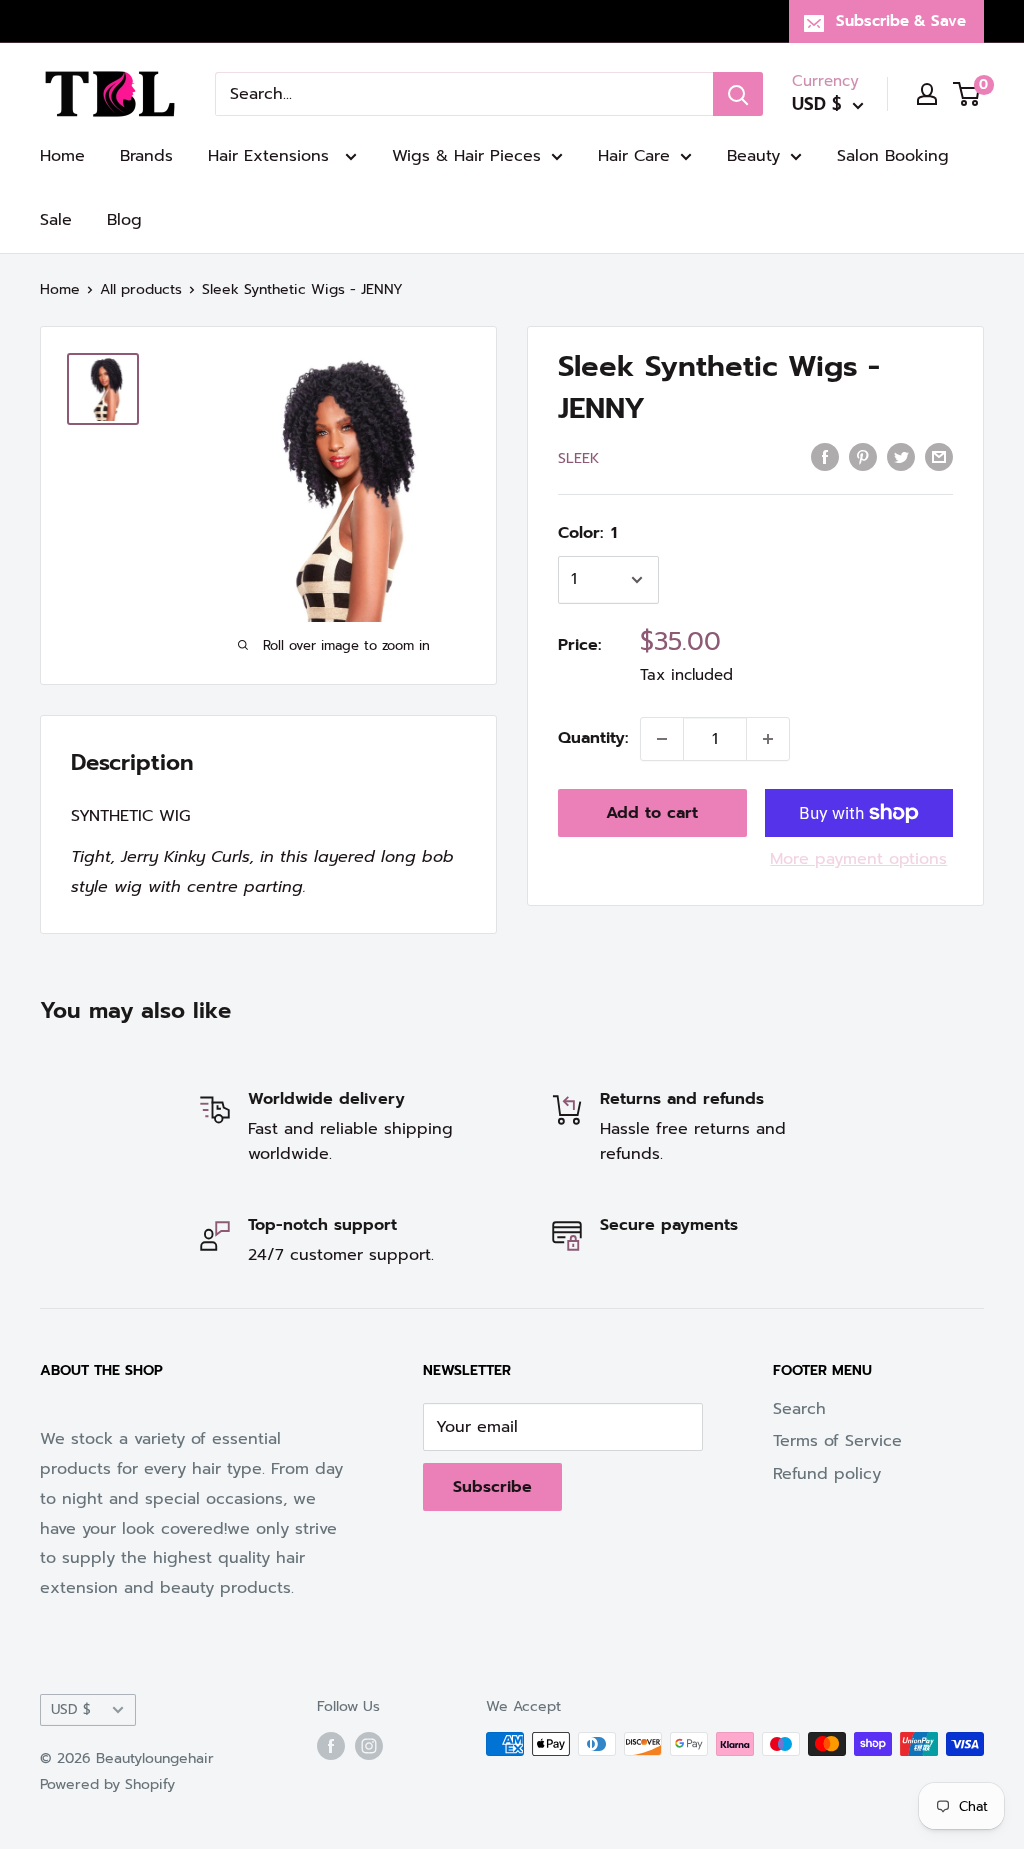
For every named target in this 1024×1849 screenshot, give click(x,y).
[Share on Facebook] (825, 457)
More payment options (858, 859)
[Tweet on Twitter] (901, 457)
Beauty (753, 156)
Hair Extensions (271, 156)
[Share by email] (939, 457)
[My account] (927, 94)
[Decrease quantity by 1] (662, 739)
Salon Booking (893, 156)
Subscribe (492, 1487)
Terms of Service (837, 1441)
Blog (124, 220)
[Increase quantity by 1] (768, 739)
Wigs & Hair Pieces (466, 156)
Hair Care (634, 156)
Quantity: (593, 738)
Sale (56, 220)
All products (141, 289)
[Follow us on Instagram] (369, 1746)
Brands (146, 156)
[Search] (738, 94)
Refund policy (827, 1474)
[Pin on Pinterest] (863, 457)
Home (62, 156)
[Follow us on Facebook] (331, 1746)
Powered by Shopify (107, 1784)
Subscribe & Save (901, 21)
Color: (587, 533)
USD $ (71, 1709)
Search (799, 1409)
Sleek (578, 458)
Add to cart (652, 813)
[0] (967, 94)
